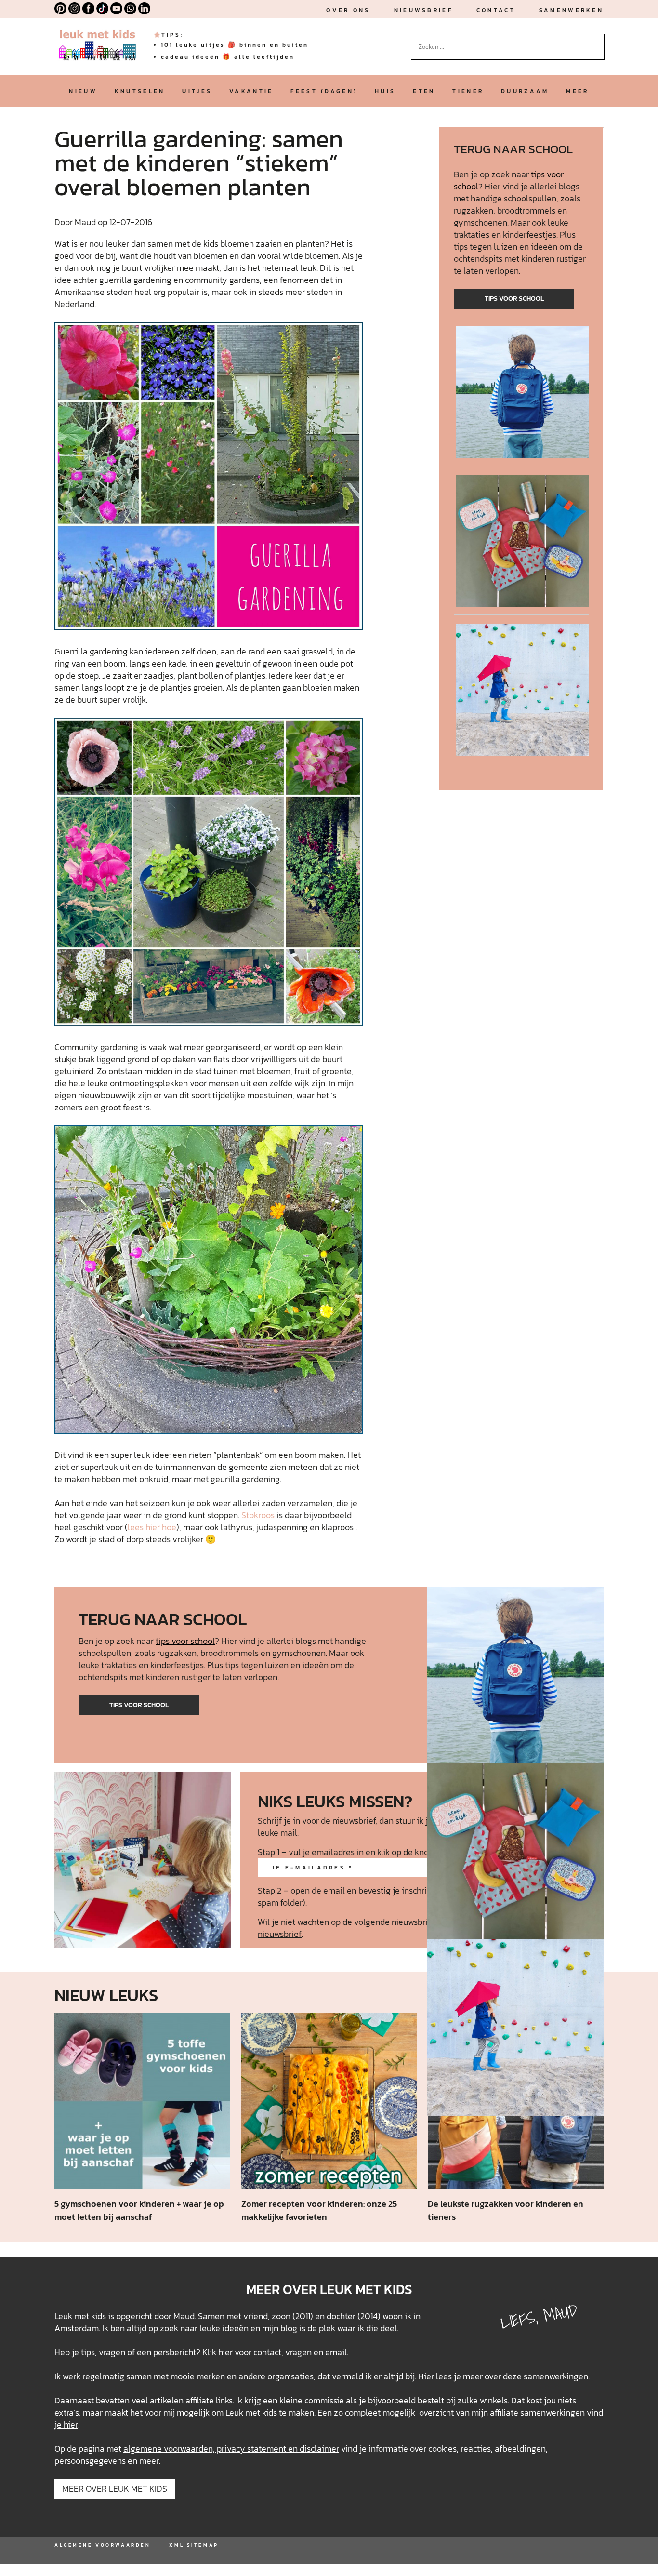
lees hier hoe (152, 1527)
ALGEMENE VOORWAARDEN (102, 2545)
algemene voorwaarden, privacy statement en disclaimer (231, 2449)
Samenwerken (571, 10)
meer (577, 91)
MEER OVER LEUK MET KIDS (115, 2489)
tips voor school (514, 299)
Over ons (348, 10)
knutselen (140, 91)
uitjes (197, 91)
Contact (496, 10)
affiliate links (209, 2400)
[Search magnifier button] (597, 41)
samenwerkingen (556, 2376)
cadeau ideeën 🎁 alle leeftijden (228, 57)
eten (424, 91)
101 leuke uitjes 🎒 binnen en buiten (235, 45)
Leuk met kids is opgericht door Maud (125, 2316)
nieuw (83, 91)
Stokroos (258, 1515)
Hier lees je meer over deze (471, 2376)
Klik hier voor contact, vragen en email (275, 2352)
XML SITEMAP (194, 2545)
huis (385, 91)
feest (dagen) (324, 91)
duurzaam (525, 91)
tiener (468, 91)
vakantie (251, 91)
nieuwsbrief (423, 10)
